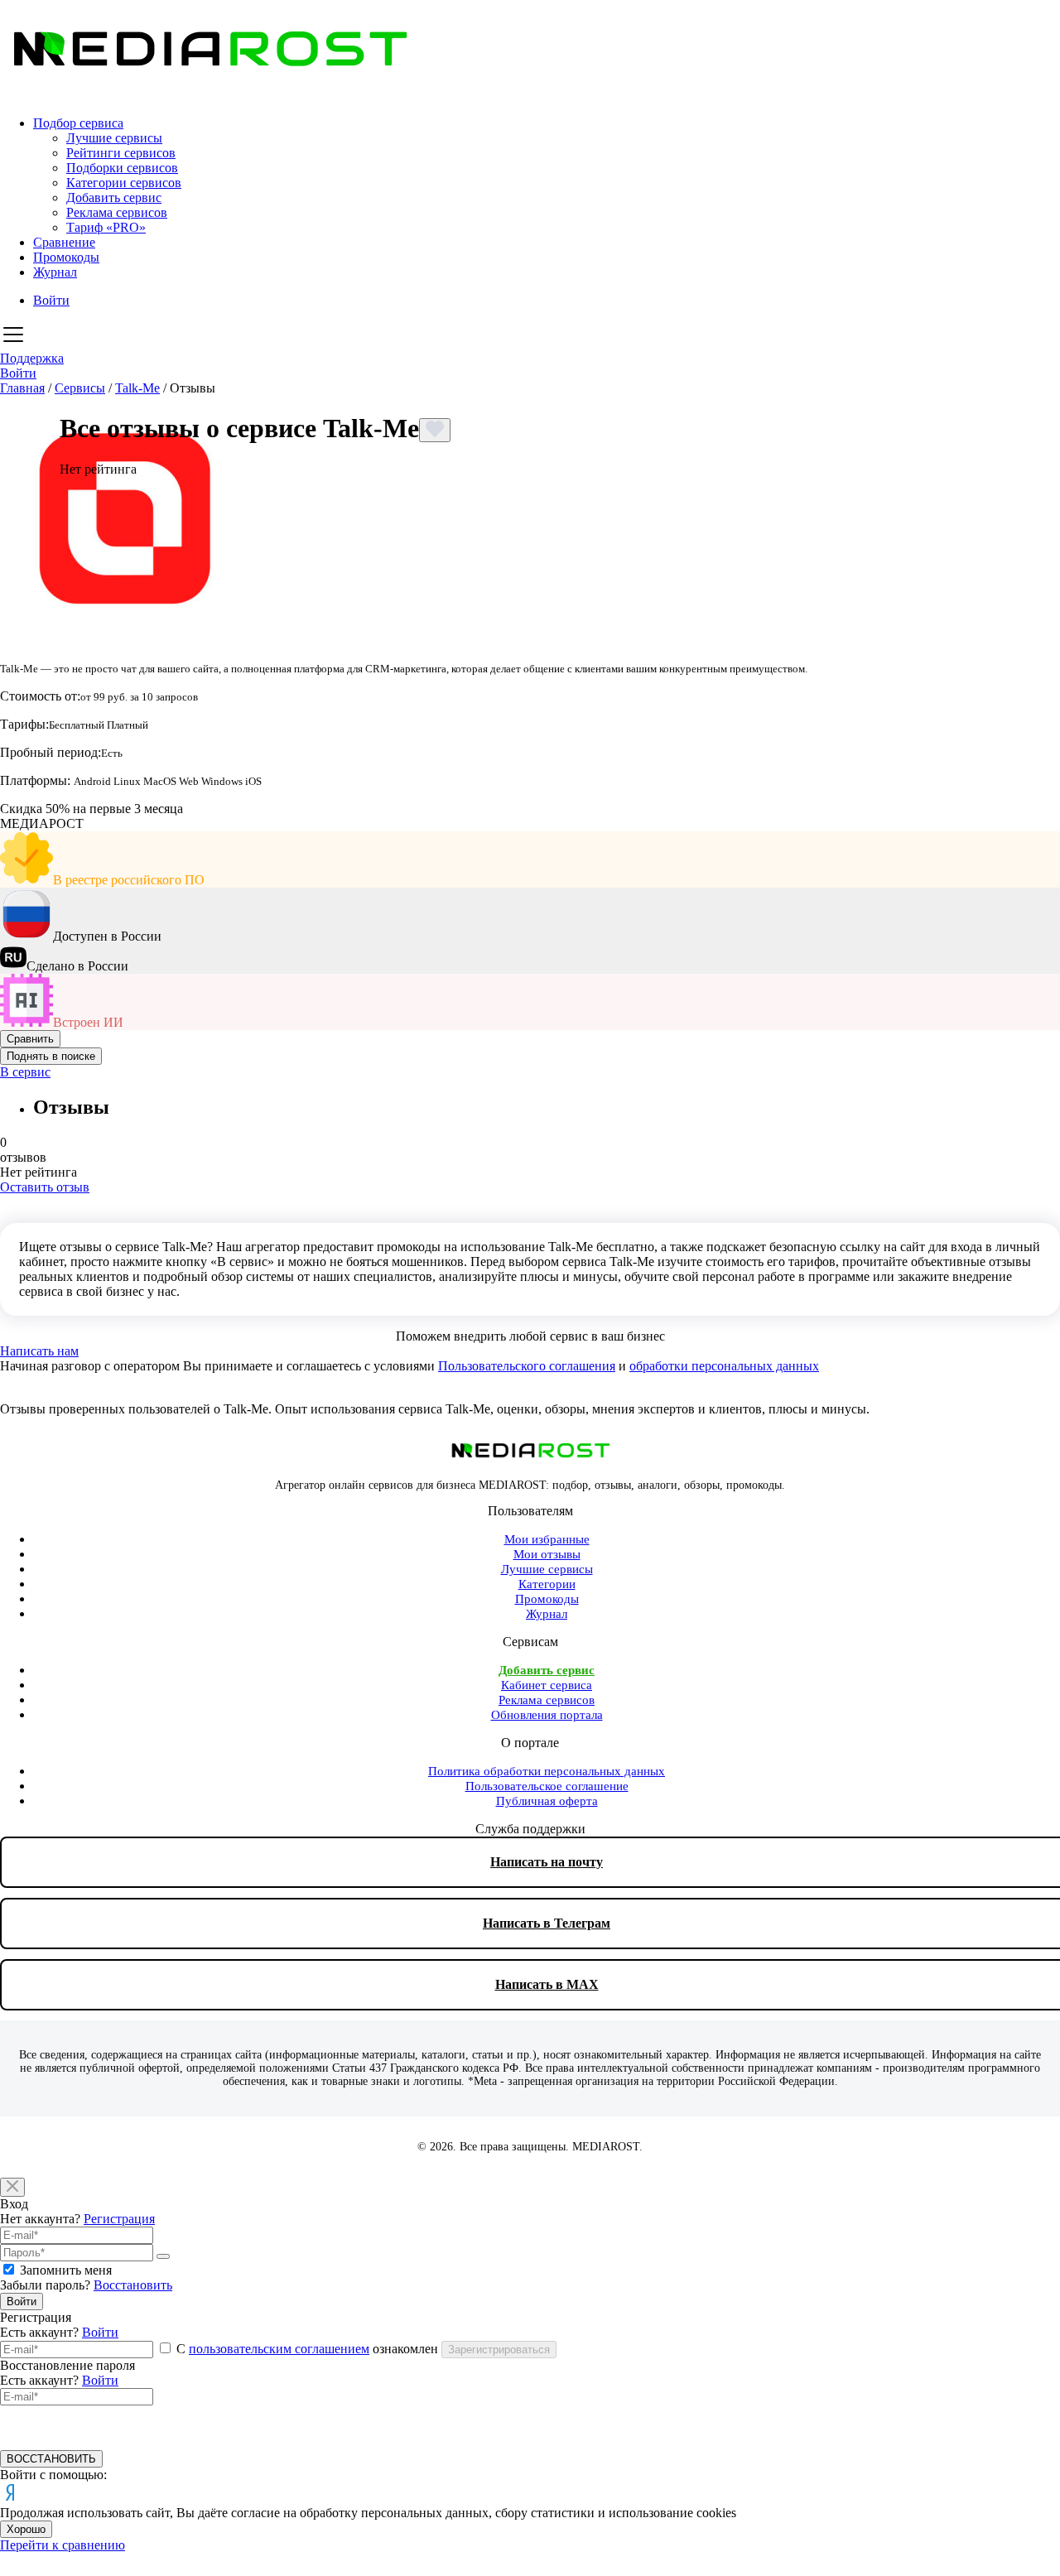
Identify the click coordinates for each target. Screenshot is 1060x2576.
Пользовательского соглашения (527, 1366)
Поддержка (32, 358)
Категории (547, 1584)
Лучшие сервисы (114, 138)
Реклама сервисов (117, 212)
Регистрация (119, 2219)
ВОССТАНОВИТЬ (51, 2459)
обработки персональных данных (724, 1366)
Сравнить (30, 1039)
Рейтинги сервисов (121, 153)
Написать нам (39, 1351)
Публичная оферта (547, 1801)
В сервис (25, 1072)
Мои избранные (547, 1539)
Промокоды (66, 257)
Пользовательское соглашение (547, 1786)
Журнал (55, 272)
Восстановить (133, 2285)
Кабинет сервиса (547, 1685)
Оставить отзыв (45, 1187)
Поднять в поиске (51, 1056)
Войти (51, 300)
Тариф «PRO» (106, 227)
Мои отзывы (547, 1554)
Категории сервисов (124, 183)
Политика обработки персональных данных (547, 1771)
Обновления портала (547, 1715)
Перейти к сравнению (63, 2545)
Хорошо (26, 2529)
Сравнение (64, 242)
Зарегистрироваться (499, 2350)
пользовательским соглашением (279, 2349)
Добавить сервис (114, 197)
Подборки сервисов (122, 168)
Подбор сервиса (78, 123)
